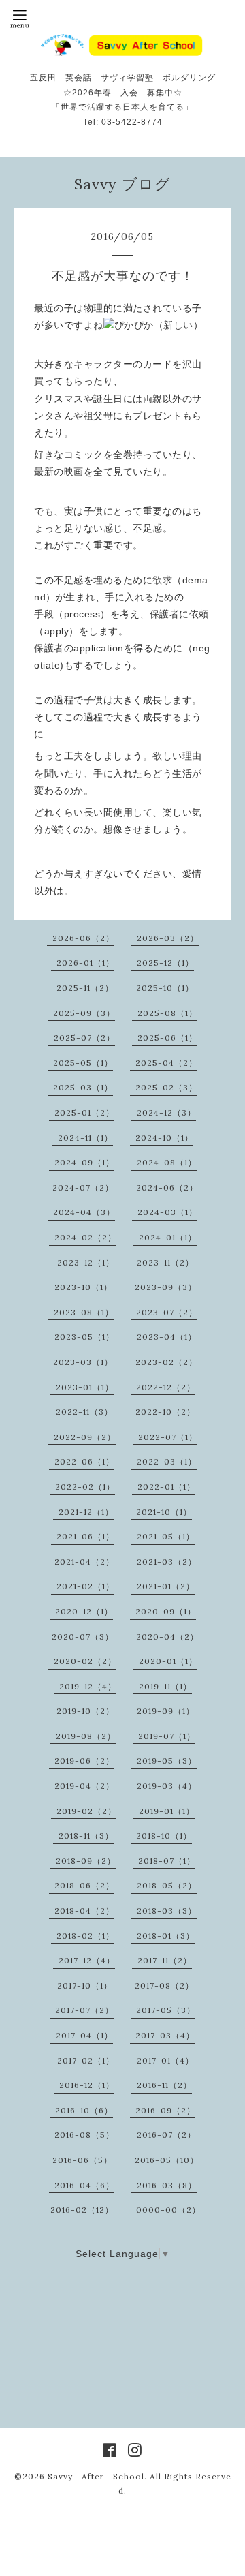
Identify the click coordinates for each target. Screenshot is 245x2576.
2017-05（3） (166, 2010)
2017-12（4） (87, 1960)
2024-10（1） (164, 1138)
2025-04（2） (166, 1063)
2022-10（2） (165, 1412)
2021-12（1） (86, 1512)
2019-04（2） (84, 1786)
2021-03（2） (167, 1562)
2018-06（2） (84, 1885)
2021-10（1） (164, 1512)
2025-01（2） (84, 1113)
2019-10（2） (85, 1711)
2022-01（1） (166, 1487)
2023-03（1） (83, 1362)
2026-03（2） (168, 938)
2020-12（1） (84, 1611)
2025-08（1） (167, 1013)
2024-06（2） (167, 1187)
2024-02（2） (85, 1237)
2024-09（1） (84, 1162)
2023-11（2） (165, 1262)
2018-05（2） (167, 1885)
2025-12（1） (165, 963)
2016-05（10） (167, 2160)
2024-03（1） (167, 1212)
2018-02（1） (85, 1936)
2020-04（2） (167, 1637)
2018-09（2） (86, 1861)
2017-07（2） (84, 2010)
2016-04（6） (84, 2185)
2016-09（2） (165, 2110)
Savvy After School (96, 2476)
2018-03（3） (167, 1911)
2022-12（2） (166, 1387)
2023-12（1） (86, 1262)
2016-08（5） (84, 2135)
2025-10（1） (165, 988)
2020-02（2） (85, 1661)
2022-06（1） (84, 1461)
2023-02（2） (166, 1362)
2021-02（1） (85, 1586)
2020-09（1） (166, 1611)
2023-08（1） (84, 1312)
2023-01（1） (85, 1387)
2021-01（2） (166, 1586)
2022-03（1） (167, 1461)
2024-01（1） (168, 1237)
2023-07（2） (167, 1312)
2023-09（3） (166, 1287)
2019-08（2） (86, 1736)
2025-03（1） (83, 1087)
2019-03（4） (167, 1786)
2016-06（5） (82, 2160)
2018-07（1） (167, 1861)
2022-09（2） (85, 1437)
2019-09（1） (166, 1711)
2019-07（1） (167, 1736)
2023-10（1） (83, 1287)
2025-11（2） (85, 988)
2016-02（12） (82, 2210)
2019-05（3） (167, 1761)
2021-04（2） (84, 1562)
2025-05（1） (83, 1063)
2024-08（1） (167, 1162)
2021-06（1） (85, 1536)
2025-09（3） (84, 1013)
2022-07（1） (168, 1437)
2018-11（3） (86, 1836)
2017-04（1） (84, 2035)
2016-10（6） (84, 2110)
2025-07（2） (84, 1038)
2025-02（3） (166, 1087)
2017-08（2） (164, 1985)
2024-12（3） (166, 1113)
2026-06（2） (83, 938)
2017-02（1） (86, 2060)
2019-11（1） (165, 1686)
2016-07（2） (166, 2135)
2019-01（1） (167, 1811)
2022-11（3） (84, 1412)
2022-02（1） (85, 1487)
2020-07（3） (83, 1637)
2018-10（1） (164, 1836)
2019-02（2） (86, 1811)
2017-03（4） (165, 2035)
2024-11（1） (85, 1138)
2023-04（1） (167, 1337)
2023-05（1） (84, 1337)
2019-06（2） (84, 1761)
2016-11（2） (164, 2085)
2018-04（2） (84, 1911)
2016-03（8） (167, 2185)
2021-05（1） (166, 1536)
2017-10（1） (85, 1985)
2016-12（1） (87, 2085)
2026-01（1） (85, 963)
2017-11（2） (165, 1960)
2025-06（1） (167, 1038)
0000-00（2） (168, 2210)
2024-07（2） (83, 1187)
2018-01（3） (166, 1936)
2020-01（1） (168, 1661)
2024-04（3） (84, 1212)
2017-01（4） (165, 2060)
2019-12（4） (88, 1686)
